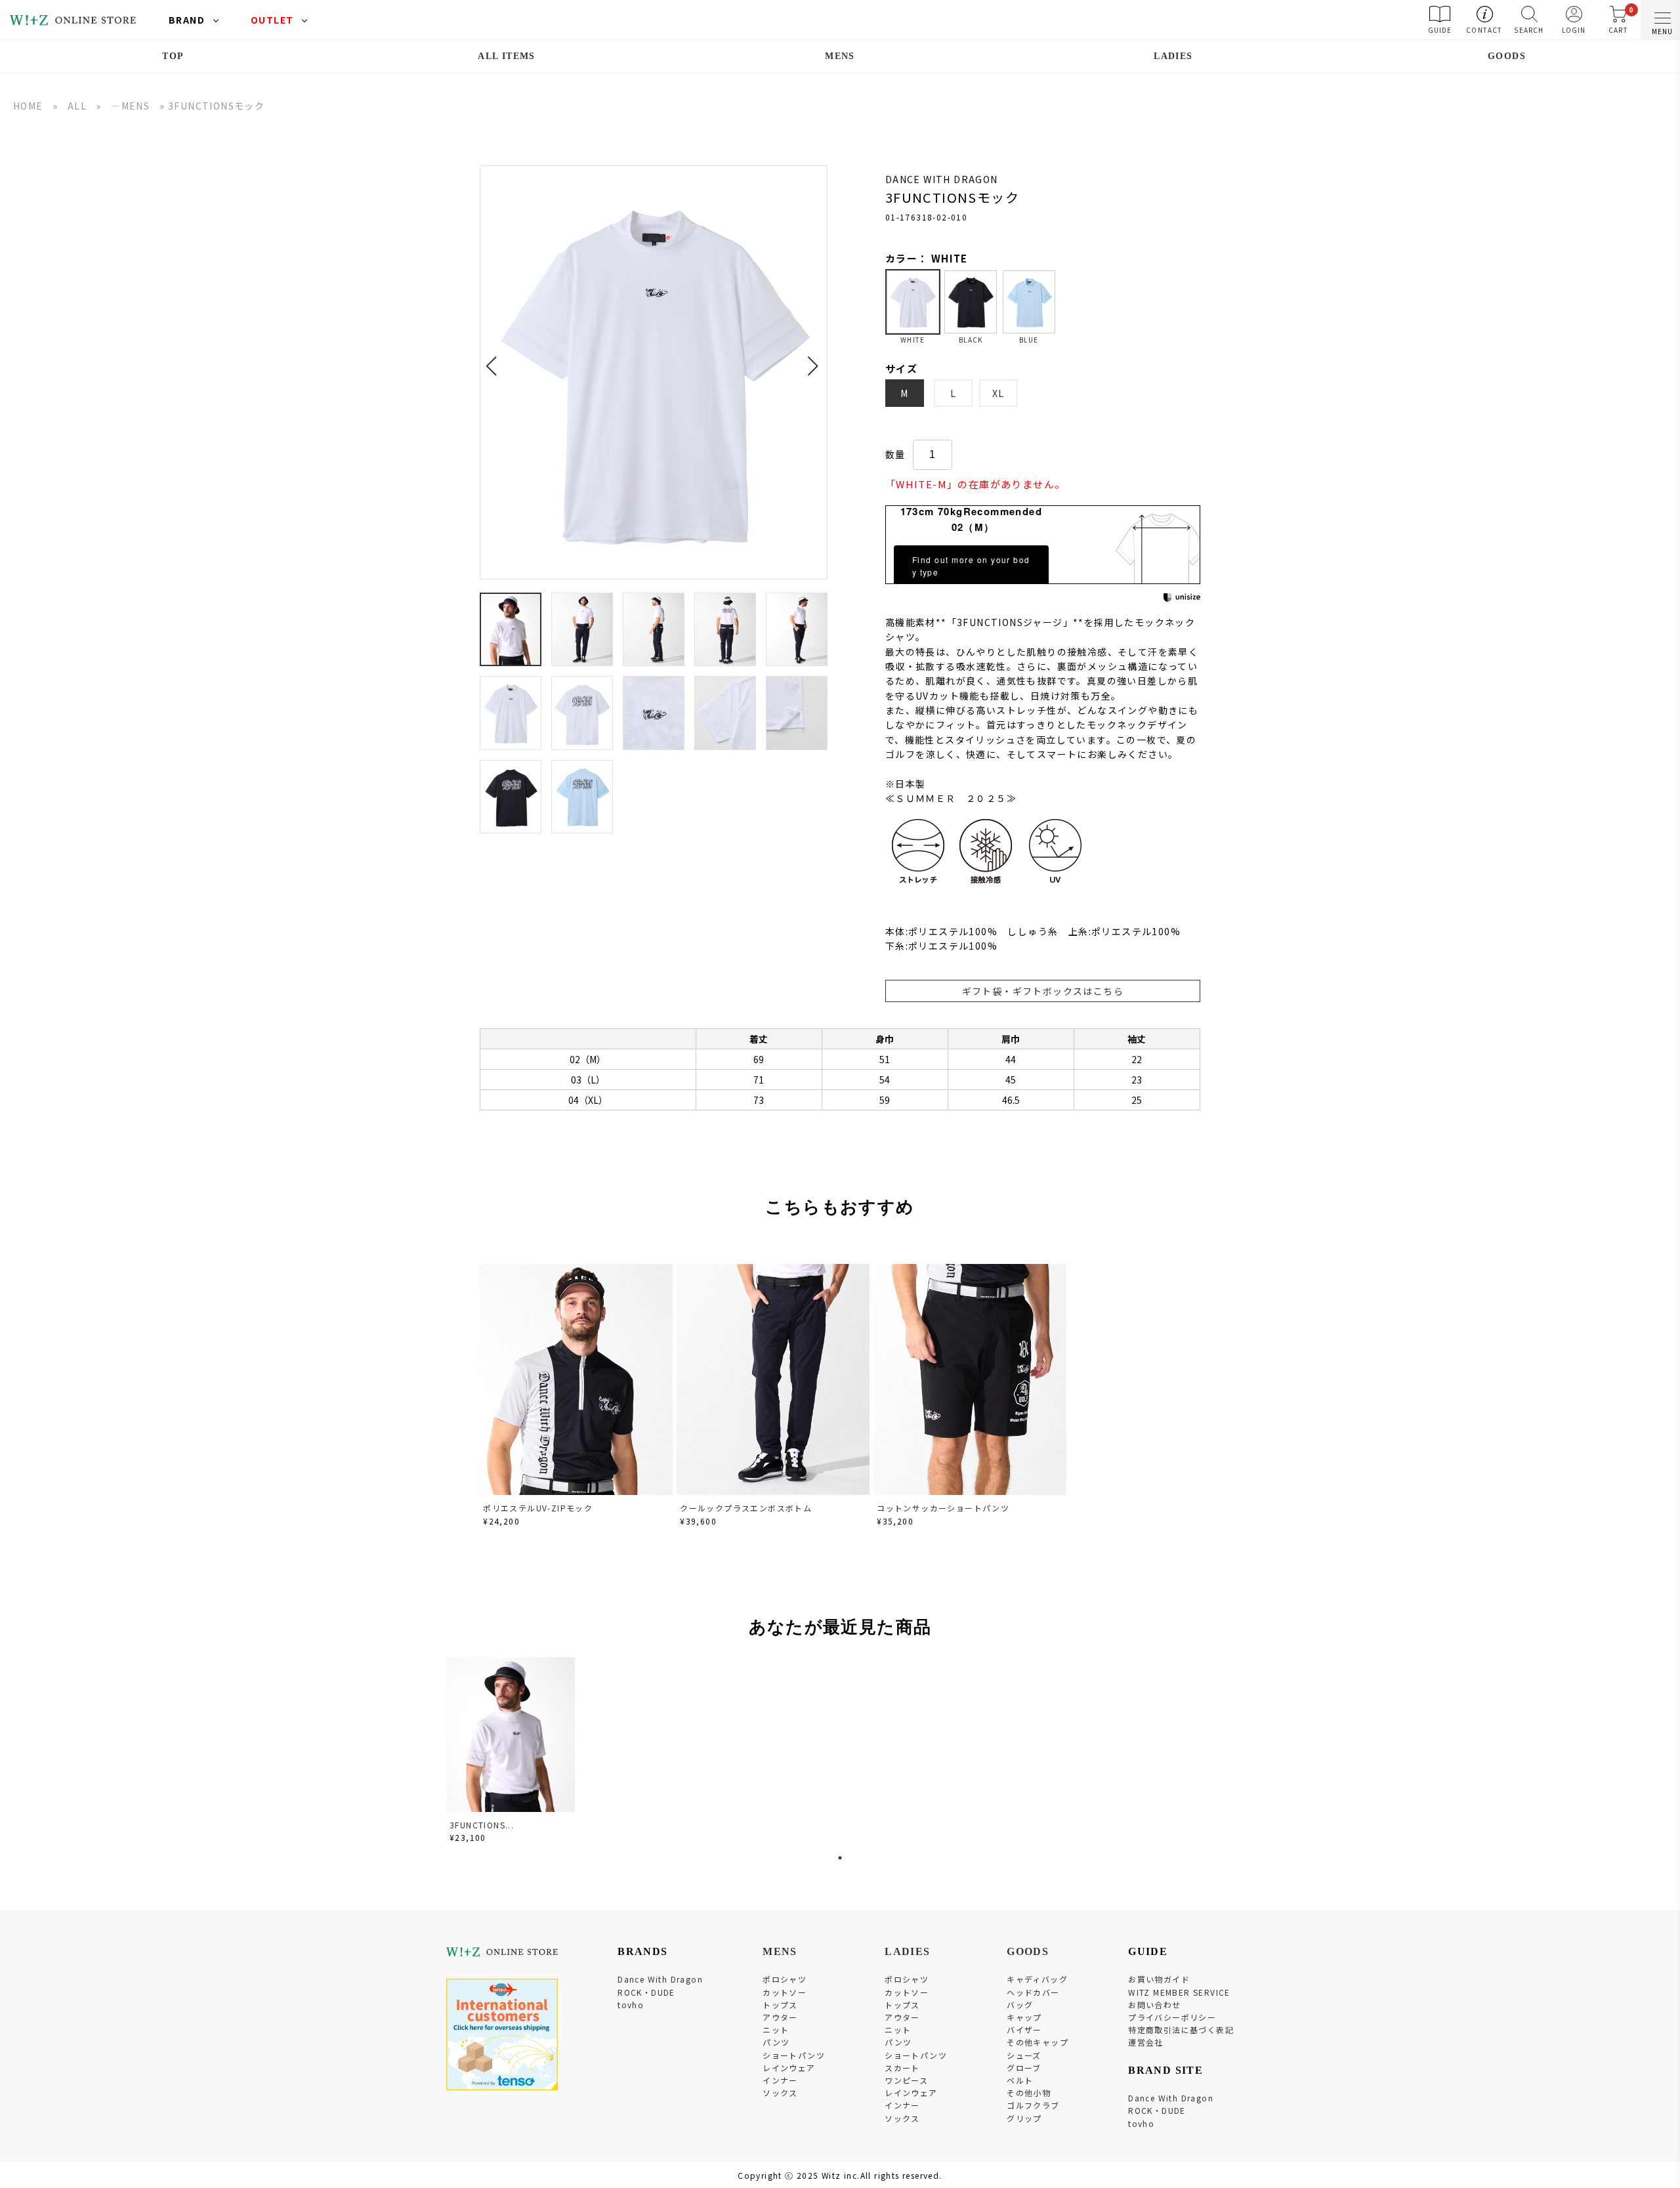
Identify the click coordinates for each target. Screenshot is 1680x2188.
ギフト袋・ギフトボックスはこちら (1043, 991)
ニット (776, 2030)
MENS (840, 56)
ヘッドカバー (1033, 1992)
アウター (780, 2017)
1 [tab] (840, 1858)
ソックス (780, 2093)
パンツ (776, 2042)
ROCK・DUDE (646, 1992)
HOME (28, 106)
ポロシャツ (785, 1979)
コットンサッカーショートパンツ (943, 1508)
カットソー (785, 1992)
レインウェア (789, 2068)
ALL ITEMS (507, 56)
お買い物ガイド (1159, 1979)
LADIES (1173, 56)
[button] (495, 358)
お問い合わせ (1154, 2005)
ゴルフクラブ (1033, 2105)
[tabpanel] (512, 1752)
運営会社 (1146, 2042)
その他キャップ (1038, 2042)
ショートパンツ (794, 2055)
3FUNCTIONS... (482, 1825)
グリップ (1024, 2118)
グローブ (1024, 2068)
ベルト (1020, 2080)
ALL (77, 106)
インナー (780, 2080)
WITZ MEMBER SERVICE (1179, 1992)
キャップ (1024, 2017)
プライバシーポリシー (1172, 2017)
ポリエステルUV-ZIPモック (538, 1508)
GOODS (1507, 56)
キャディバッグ (1037, 1979)
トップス (780, 2005)
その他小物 (1029, 2093)
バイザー (1024, 2030)
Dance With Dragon (660, 1979)
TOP (173, 56)
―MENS (130, 106)
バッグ (1020, 2005)
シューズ (1024, 2055)
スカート (902, 2068)
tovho (631, 2005)
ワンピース (906, 2080)
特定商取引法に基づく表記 (1181, 2030)
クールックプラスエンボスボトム (746, 1508)
